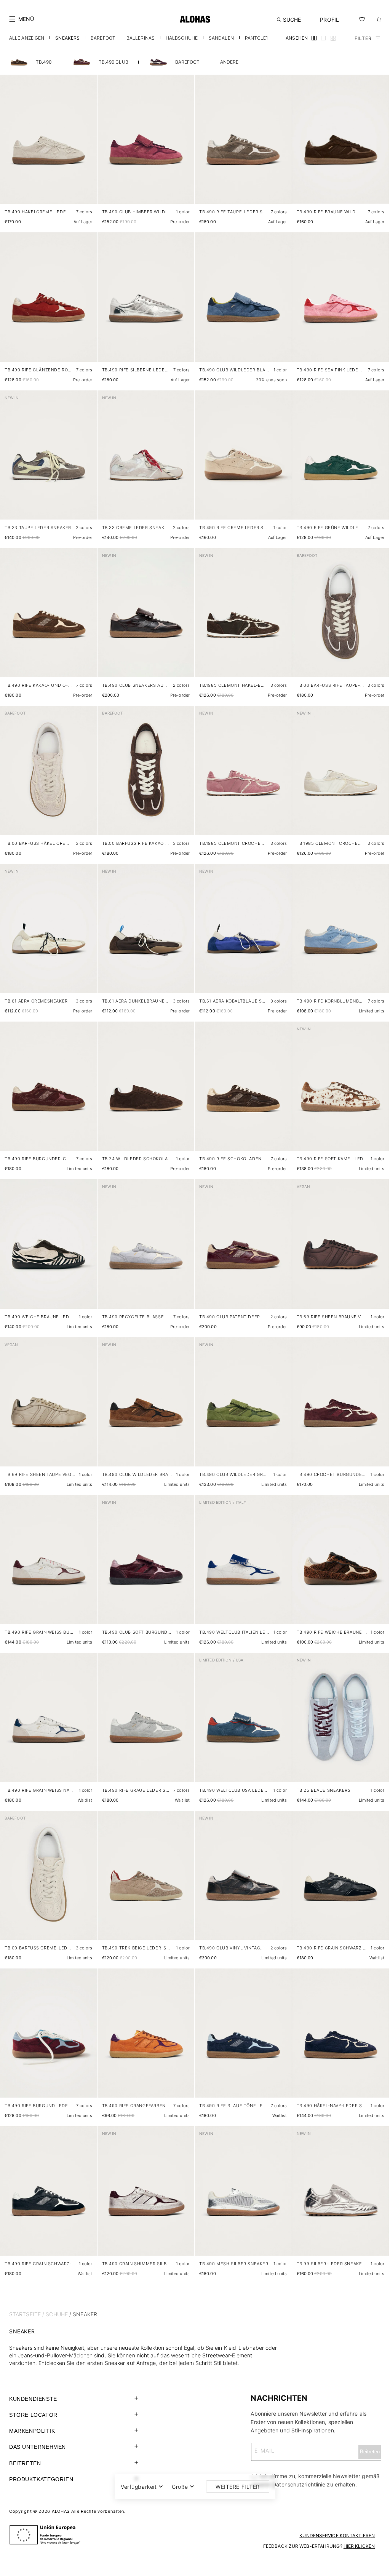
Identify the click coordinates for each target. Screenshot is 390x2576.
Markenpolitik (32, 2431)
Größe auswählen (70, 190)
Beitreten (25, 2463)
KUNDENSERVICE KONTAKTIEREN (337, 2535)
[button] (22, 19)
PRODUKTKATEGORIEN (41, 2479)
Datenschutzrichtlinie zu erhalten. (314, 2484)
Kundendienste (33, 2399)
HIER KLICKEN (359, 2546)
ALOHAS (61, 2511)
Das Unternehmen (38, 2447)
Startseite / (27, 2314)
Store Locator (33, 2415)
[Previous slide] (10, 146)
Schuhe (57, 2314)
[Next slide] (87, 146)
